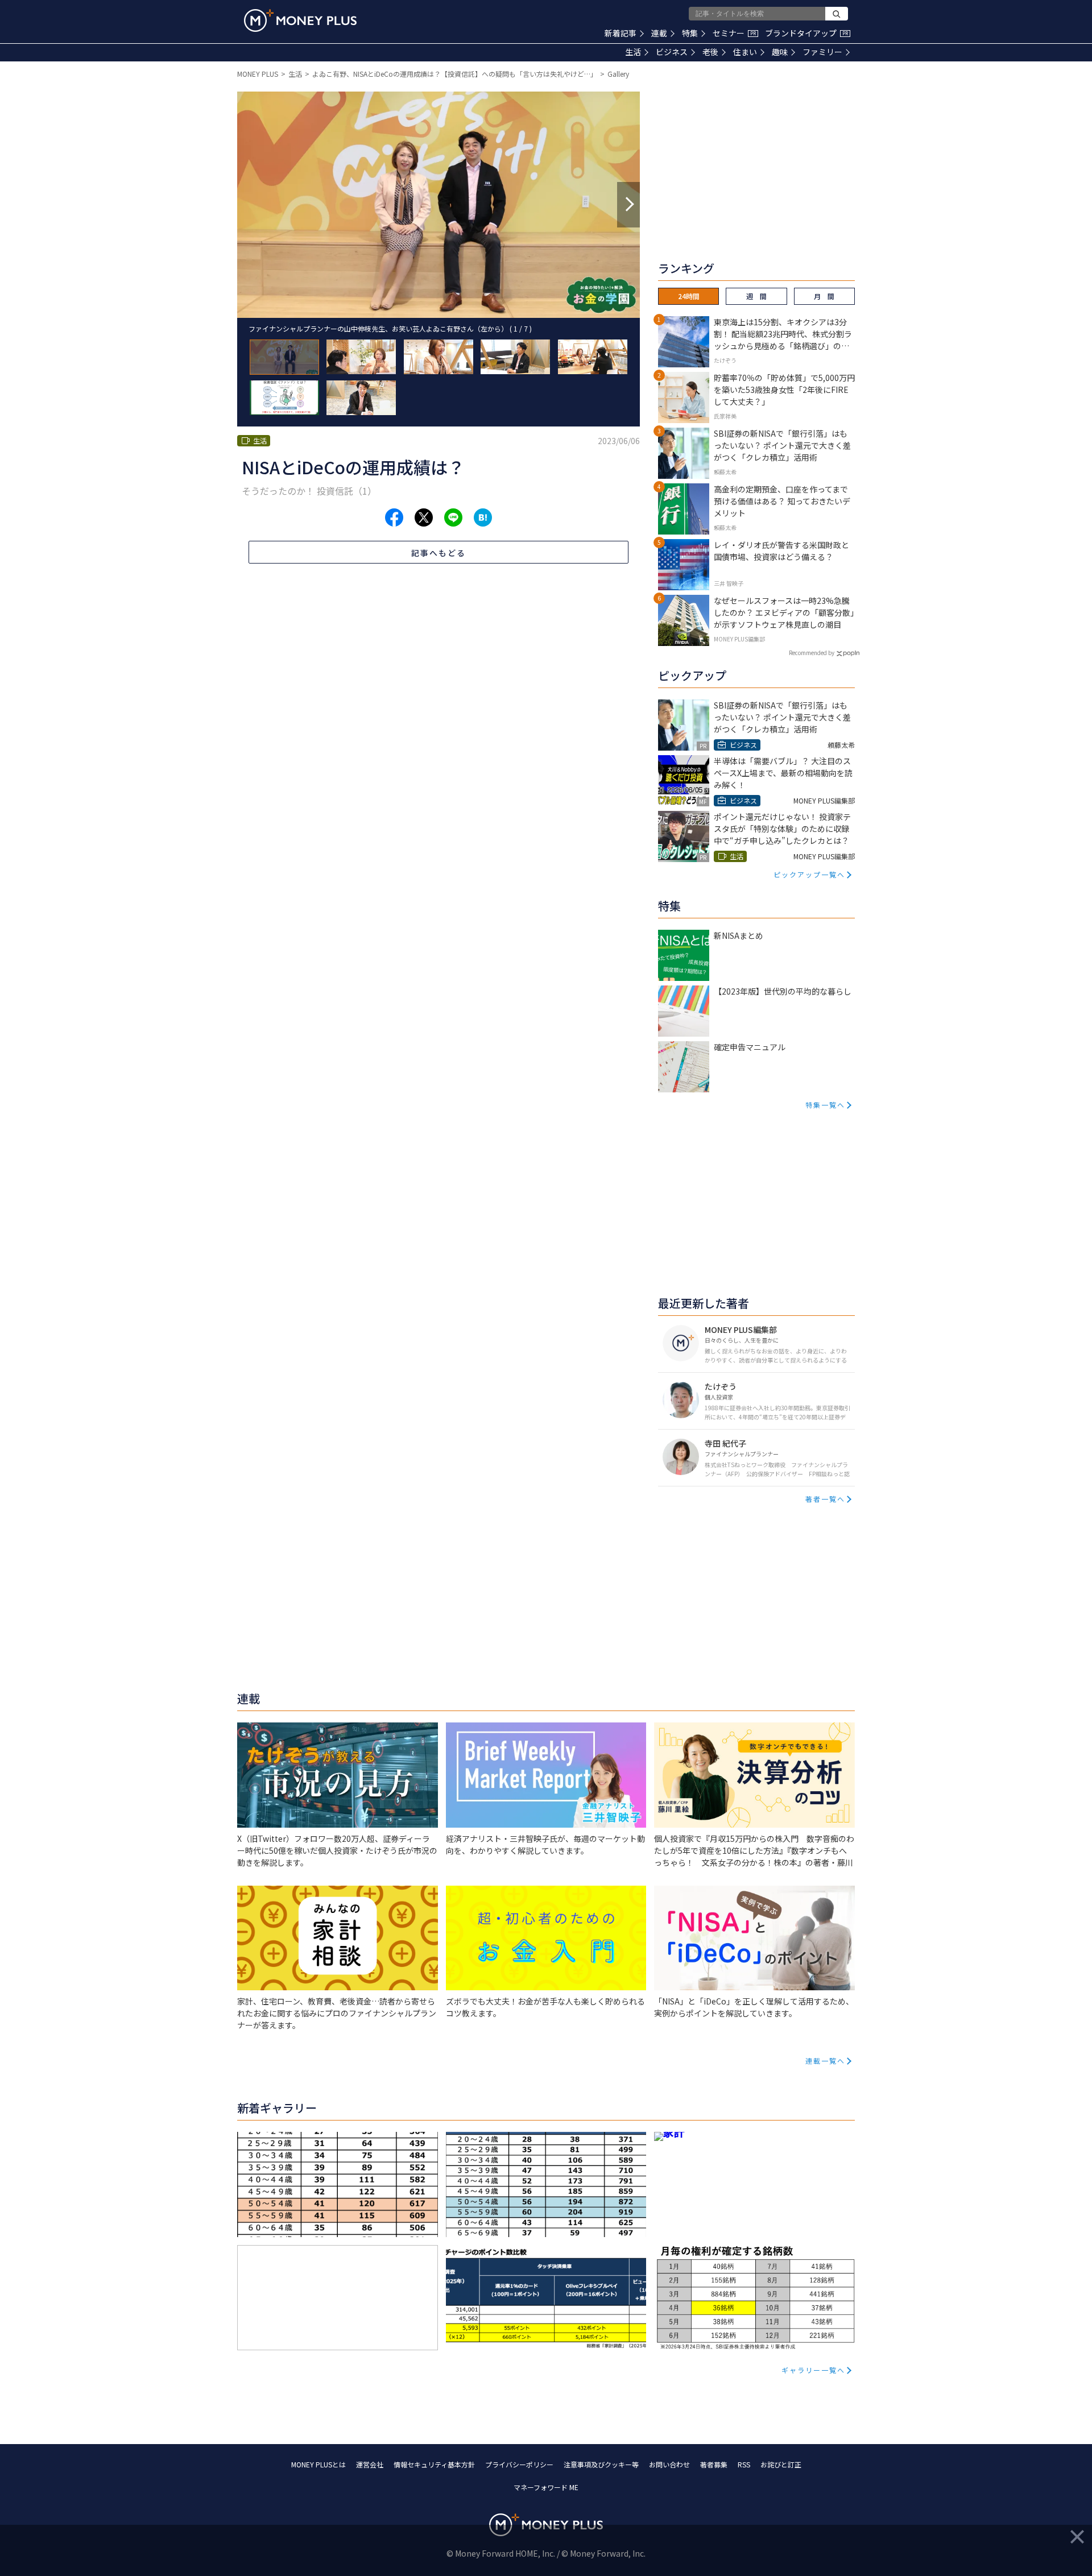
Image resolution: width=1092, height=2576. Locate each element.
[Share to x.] (424, 517)
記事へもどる (439, 553)
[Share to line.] (453, 517)
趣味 (780, 52)
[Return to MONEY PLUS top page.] (300, 20)
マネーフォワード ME (546, 2487)
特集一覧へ (825, 1105)
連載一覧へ (825, 2061)
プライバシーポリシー (519, 2464)
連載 (659, 33)
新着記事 (621, 33)
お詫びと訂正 (781, 2464)
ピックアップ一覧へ (809, 874)
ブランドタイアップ (806, 33)
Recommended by (812, 653)
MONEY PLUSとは (318, 2464)
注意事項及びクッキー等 (601, 2464)
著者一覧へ (825, 1499)
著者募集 (714, 2464)
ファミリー (822, 52)
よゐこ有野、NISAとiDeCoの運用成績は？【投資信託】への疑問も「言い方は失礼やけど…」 (455, 74)
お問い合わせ (669, 2464)
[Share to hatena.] (483, 517)
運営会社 (370, 2464)
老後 (710, 52)
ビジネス (672, 52)
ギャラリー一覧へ (813, 2370)
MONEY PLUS (258, 74)
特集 (690, 33)
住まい (745, 52)
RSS (744, 2464)
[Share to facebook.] (394, 517)
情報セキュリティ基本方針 (434, 2464)
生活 (633, 52)
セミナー (734, 33)
